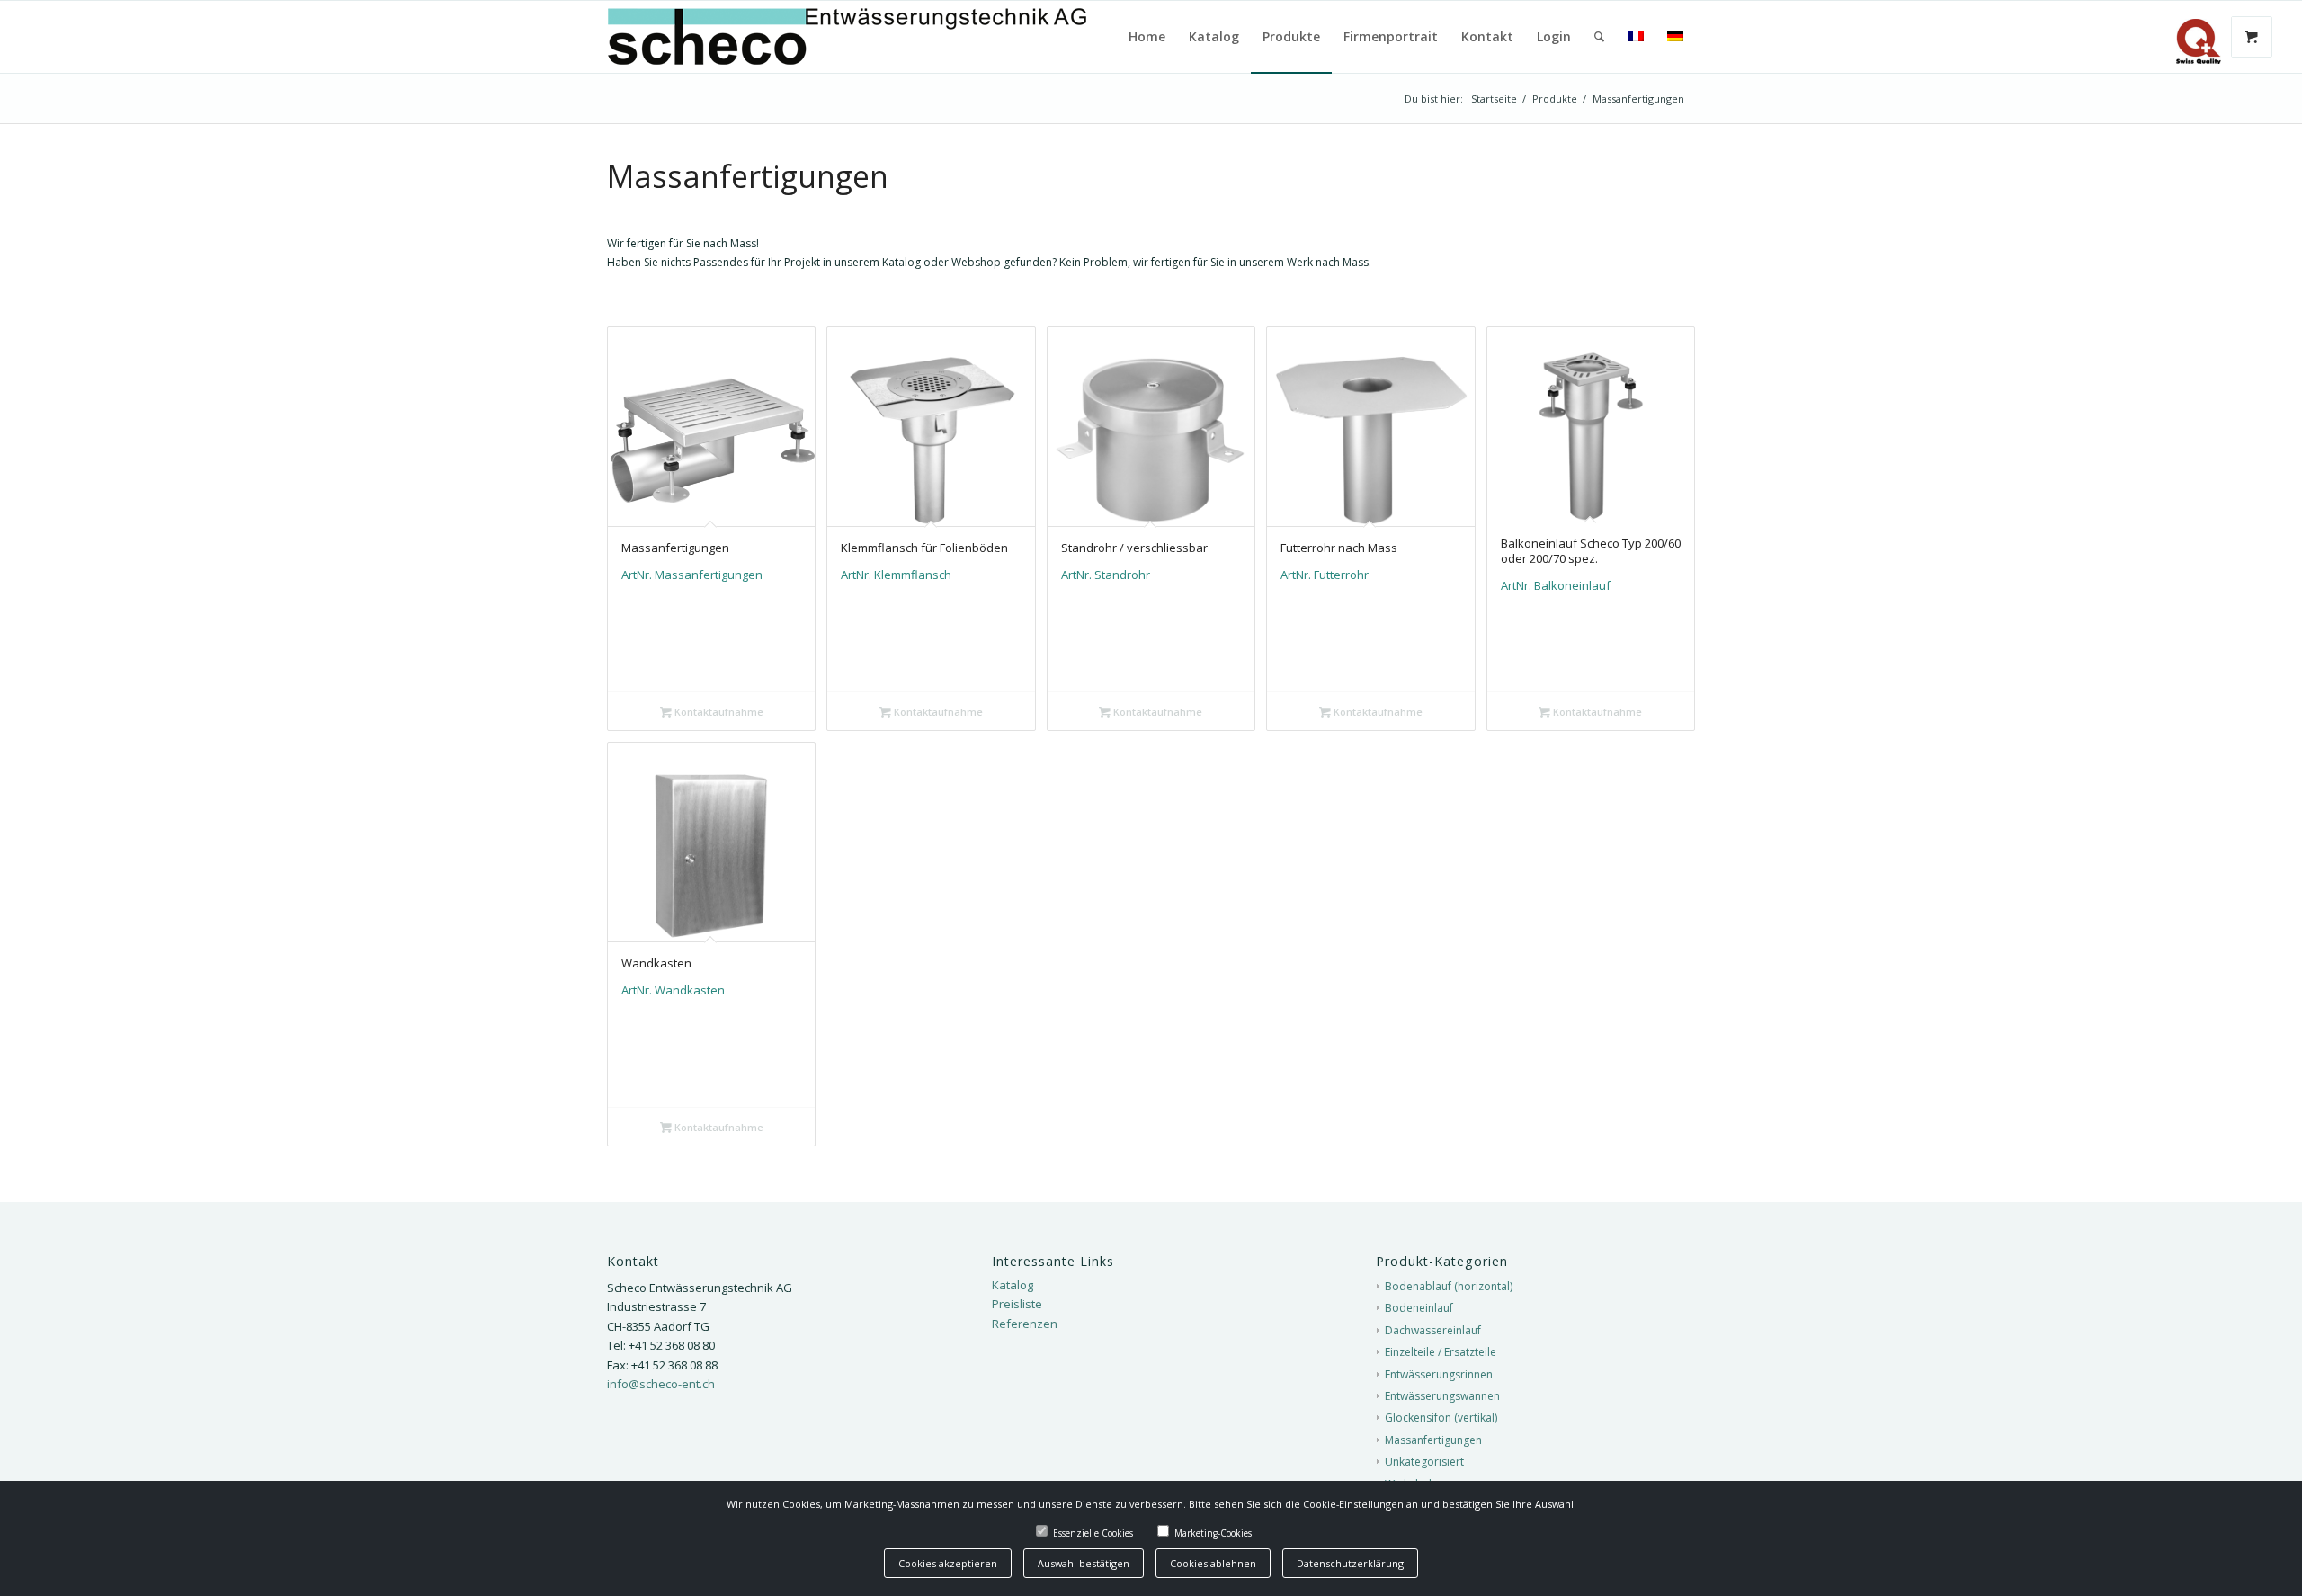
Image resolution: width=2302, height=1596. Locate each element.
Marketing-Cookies (1213, 1533)
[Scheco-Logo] (888, 37)
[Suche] (1599, 37)
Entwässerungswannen (1442, 1396)
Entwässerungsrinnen (1439, 1374)
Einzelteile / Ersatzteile (1441, 1352)
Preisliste (1017, 1304)
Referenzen (1025, 1324)
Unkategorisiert (1424, 1462)
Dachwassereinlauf (1433, 1330)
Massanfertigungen (1433, 1440)
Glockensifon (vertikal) (1441, 1418)
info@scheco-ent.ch (661, 1384)
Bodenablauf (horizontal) (1449, 1286)
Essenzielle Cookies (1093, 1533)
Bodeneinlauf (1419, 1308)
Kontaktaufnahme (718, 712)
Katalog (1013, 1285)
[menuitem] (1147, 37)
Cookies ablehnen (1213, 1563)
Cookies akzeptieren (948, 1563)
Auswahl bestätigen (1084, 1563)
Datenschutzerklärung (1350, 1563)
